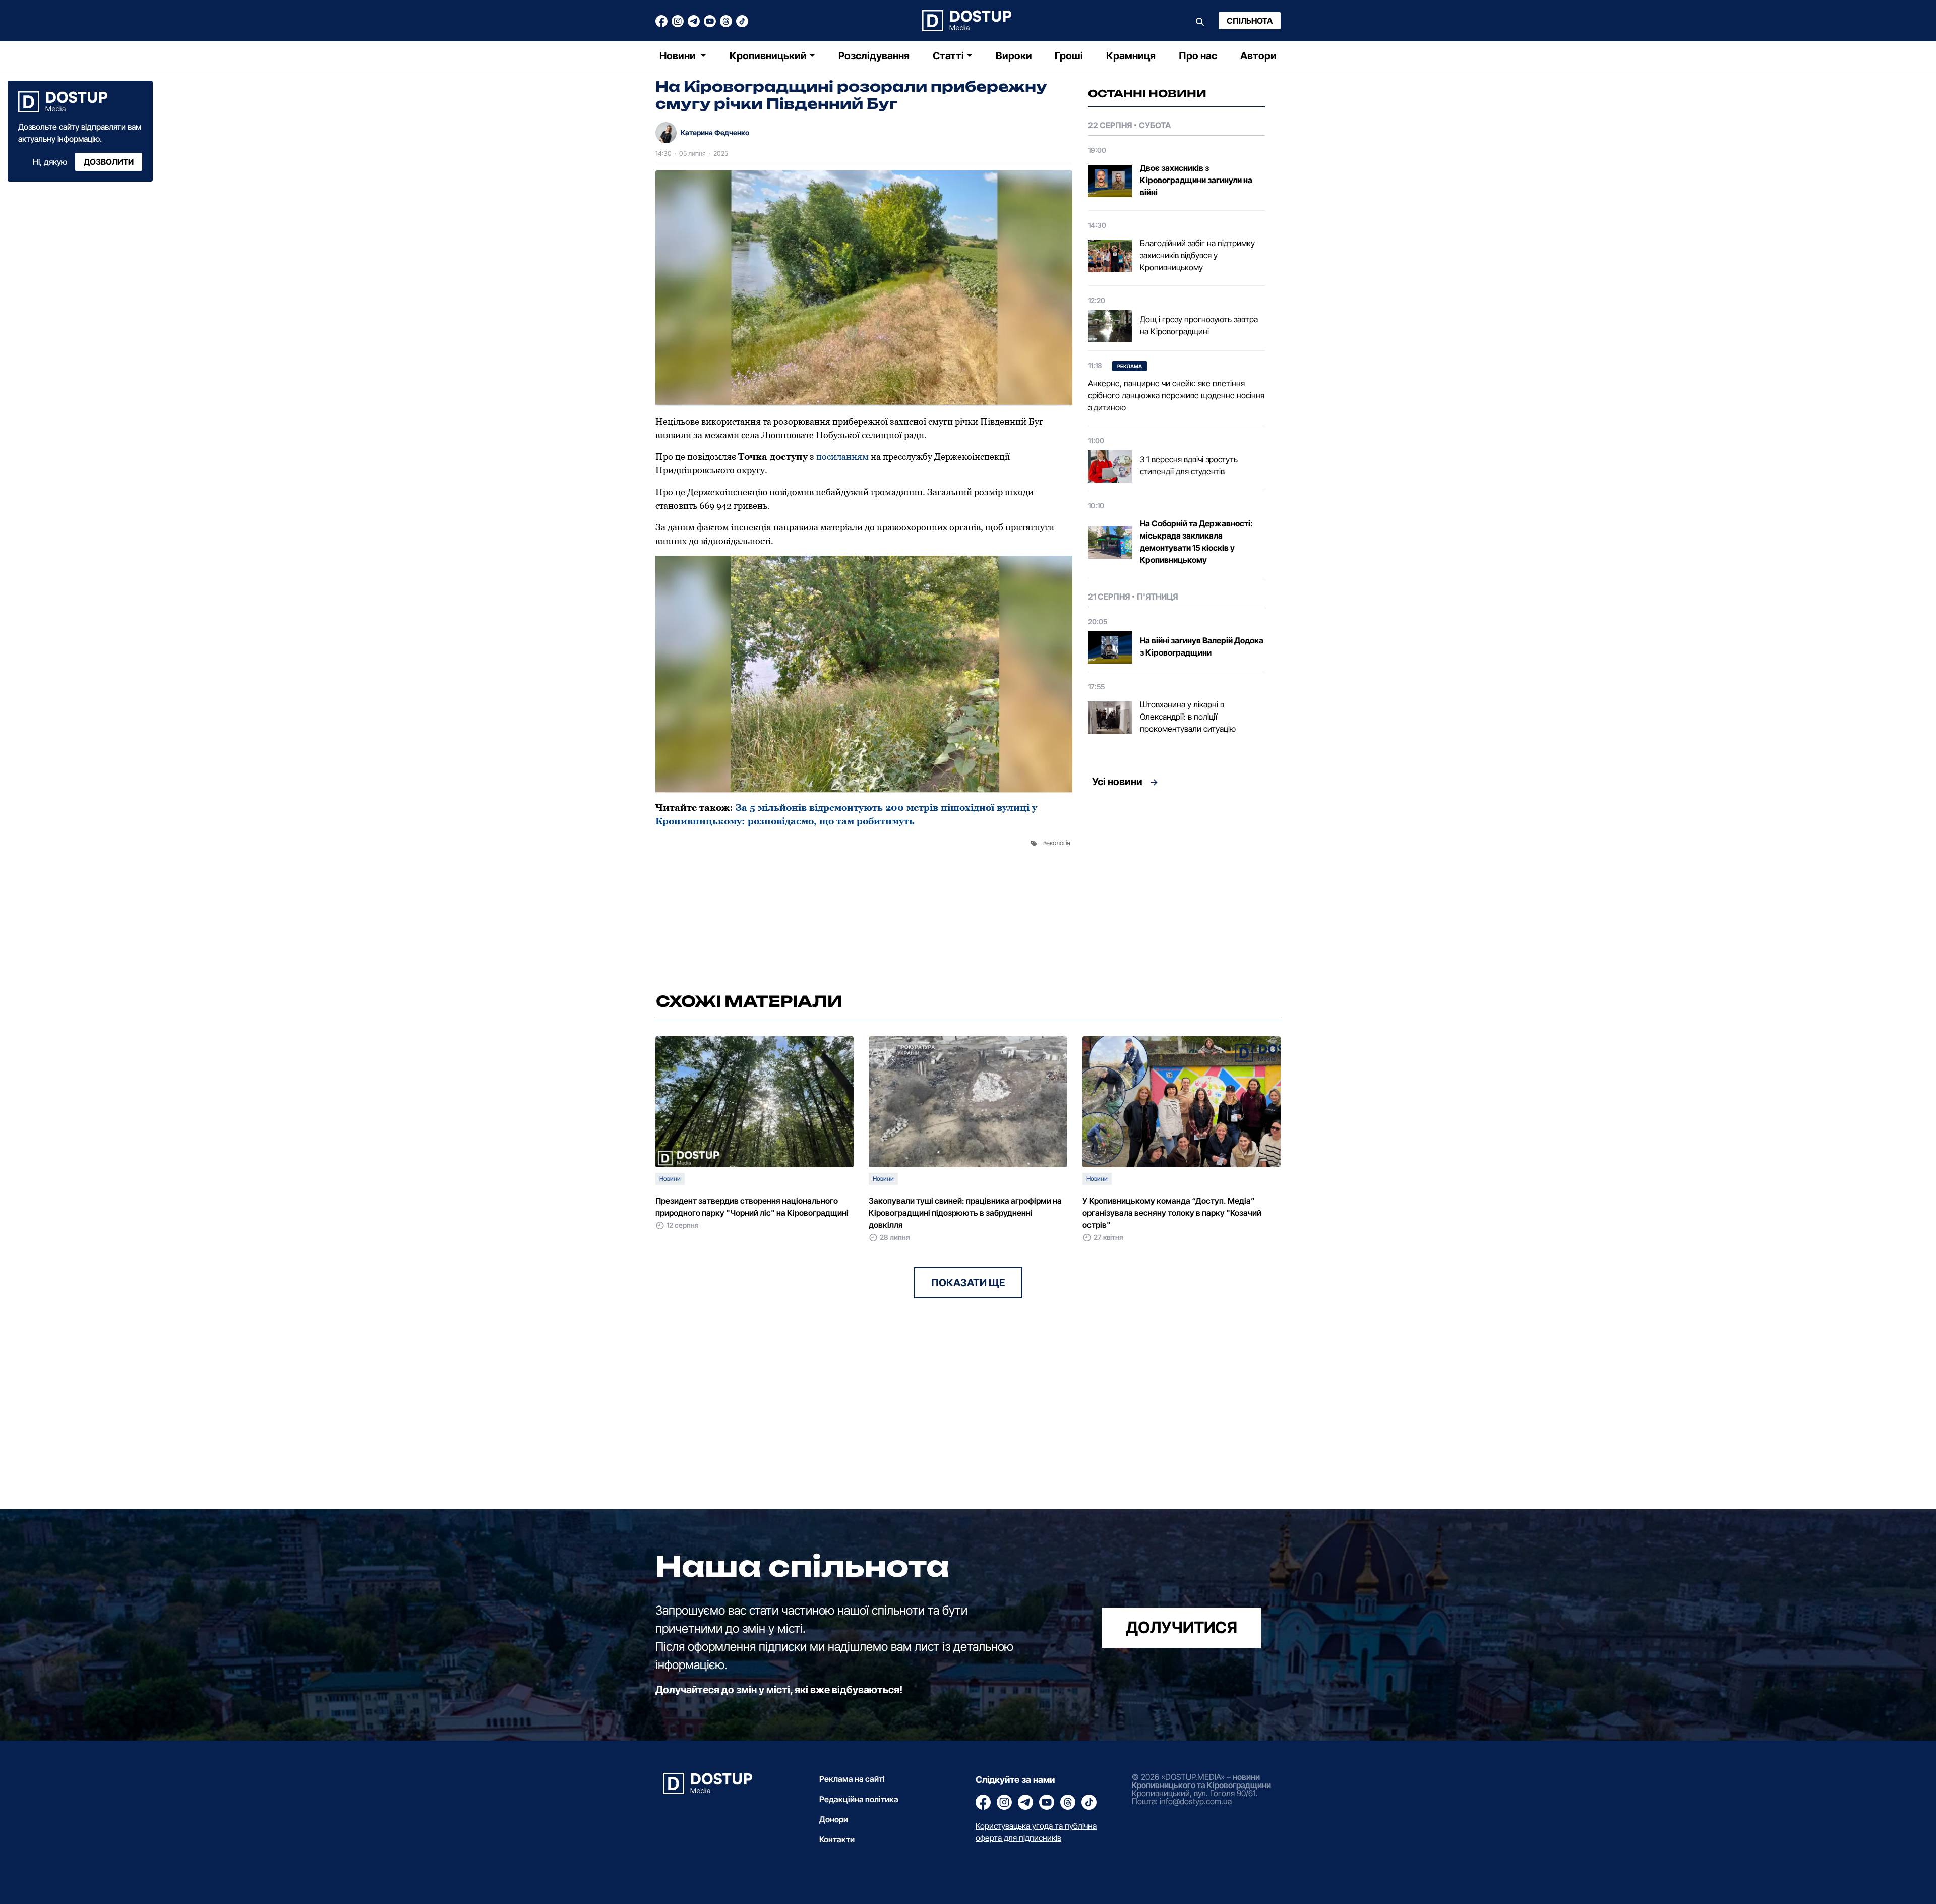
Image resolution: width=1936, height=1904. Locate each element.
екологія (1058, 843)
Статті (948, 56)
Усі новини (1117, 782)
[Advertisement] (1176, 887)
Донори (834, 1819)
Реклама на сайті (852, 1779)
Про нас (1198, 56)
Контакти (837, 1839)
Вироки (1014, 56)
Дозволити (109, 162)
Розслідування (874, 56)
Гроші (1069, 56)
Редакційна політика (859, 1799)
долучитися (1182, 1627)
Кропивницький (768, 56)
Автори (1258, 56)
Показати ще (968, 1283)
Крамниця (1131, 56)
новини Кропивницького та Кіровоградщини (1201, 1781)
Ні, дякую (50, 162)
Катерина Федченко (715, 132)
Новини (679, 56)
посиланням (842, 457)
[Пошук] (1200, 21)
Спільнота (1250, 21)
